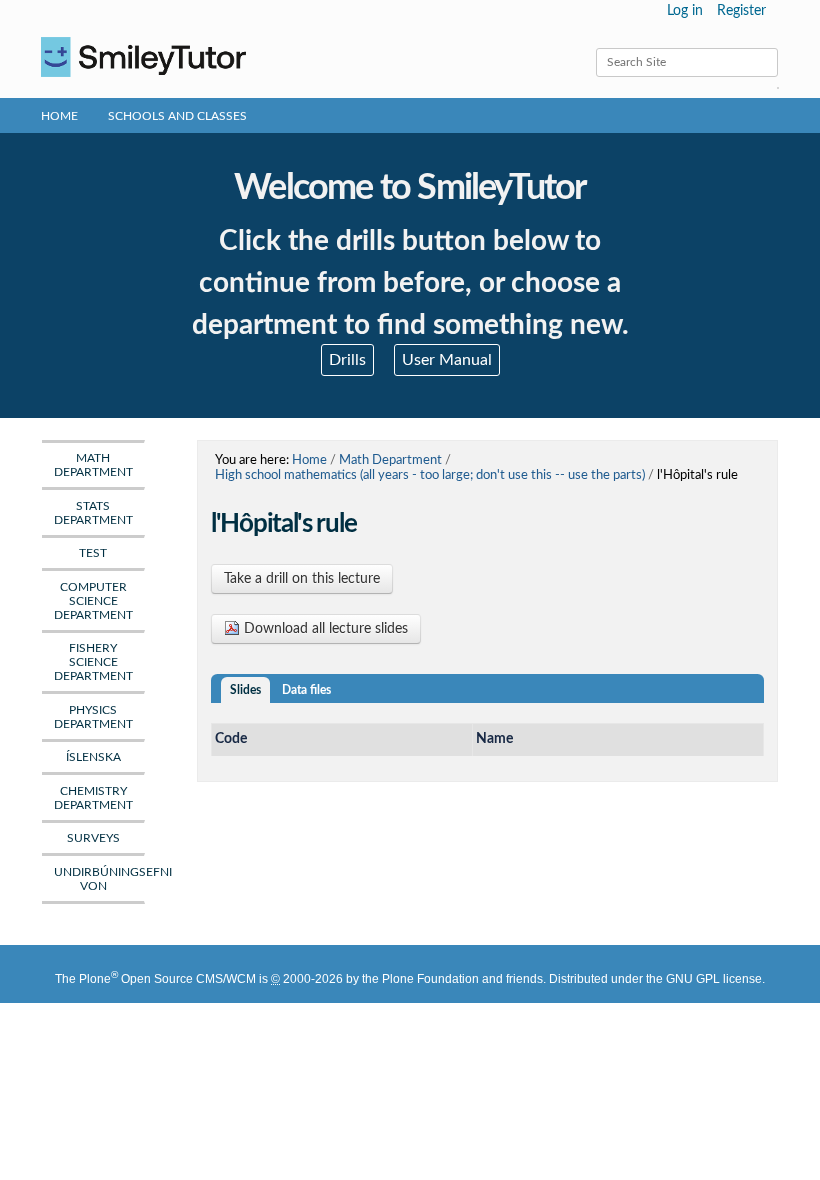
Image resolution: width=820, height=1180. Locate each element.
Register (741, 11)
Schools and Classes (177, 116)
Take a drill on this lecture (302, 579)
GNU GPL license (714, 979)
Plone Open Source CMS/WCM (167, 979)
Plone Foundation (430, 979)
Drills (347, 360)
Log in (685, 11)
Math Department (390, 460)
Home (59, 116)
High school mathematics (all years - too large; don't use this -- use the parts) (430, 475)
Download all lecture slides (324, 629)
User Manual (447, 360)
